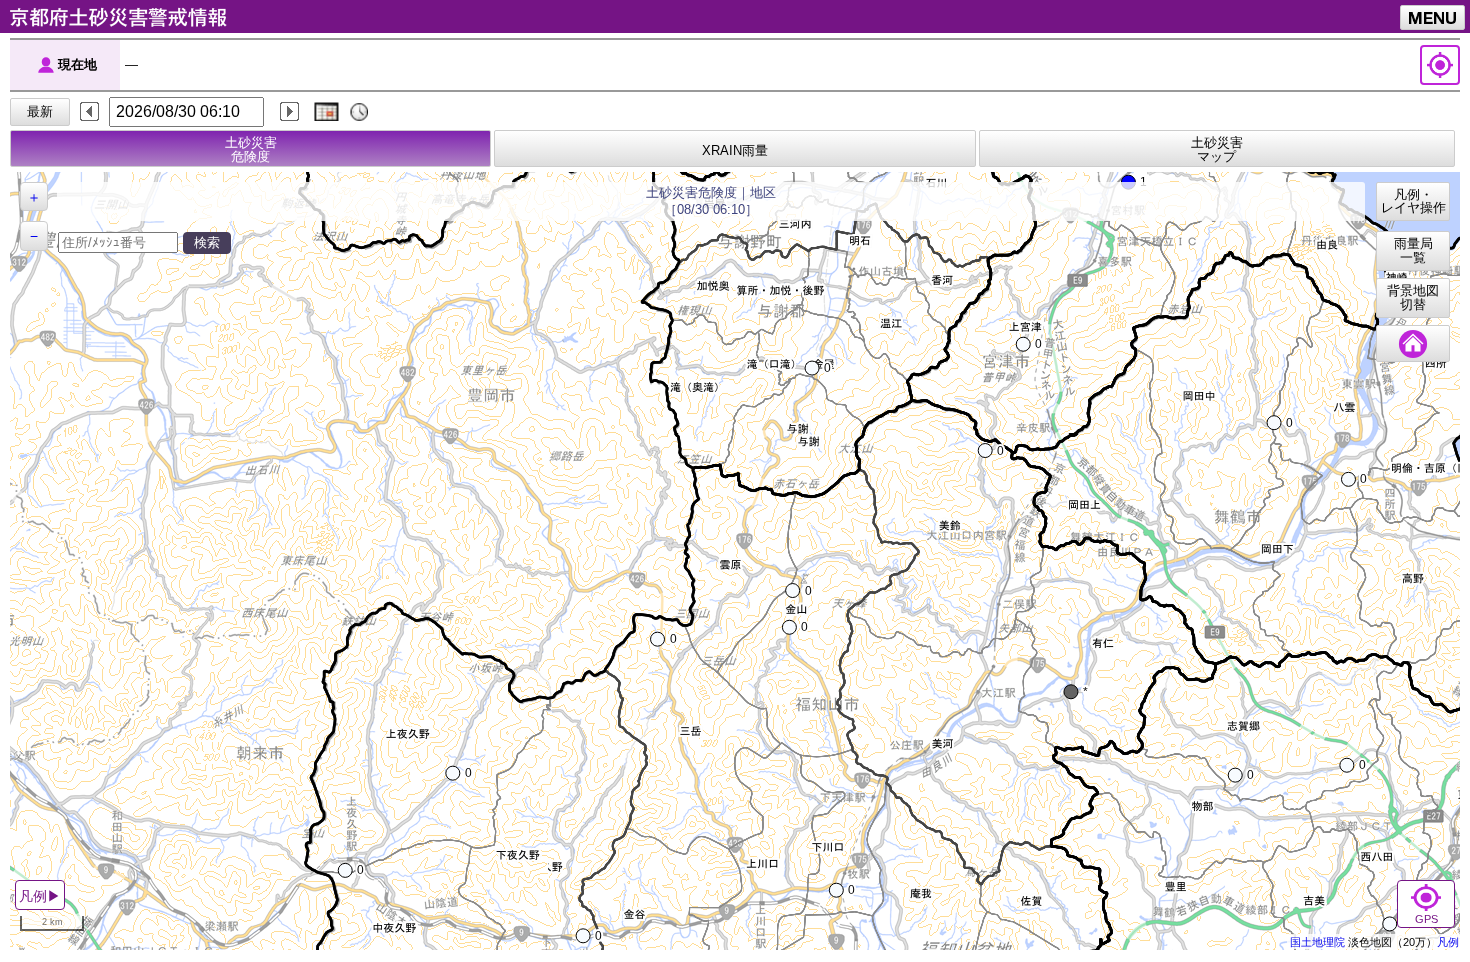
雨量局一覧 (1413, 251)
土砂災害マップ (1217, 150)
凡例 (1448, 942)
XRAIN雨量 (735, 151)
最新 (40, 112)
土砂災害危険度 (251, 150)
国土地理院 (1317, 942)
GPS (1426, 919)
